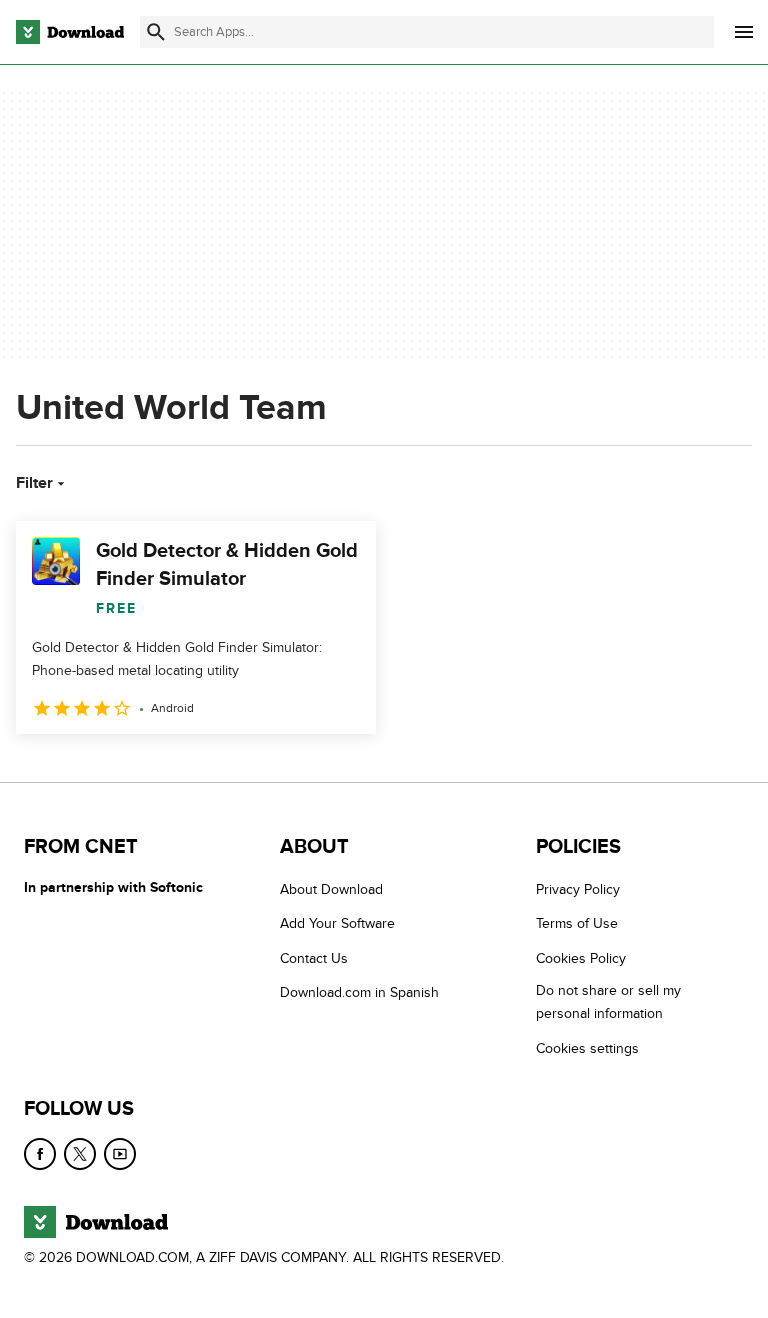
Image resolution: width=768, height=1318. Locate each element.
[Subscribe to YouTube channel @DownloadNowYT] (120, 1154)
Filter (34, 483)
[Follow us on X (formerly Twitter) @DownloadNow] (80, 1154)
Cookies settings (587, 1048)
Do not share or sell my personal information (608, 1002)
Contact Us (314, 958)
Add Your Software (337, 923)
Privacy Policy (578, 889)
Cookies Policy (581, 958)
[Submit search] (156, 32)
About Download (331, 889)
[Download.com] (70, 32)
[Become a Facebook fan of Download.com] (40, 1154)
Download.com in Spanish (359, 992)
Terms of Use (577, 923)
